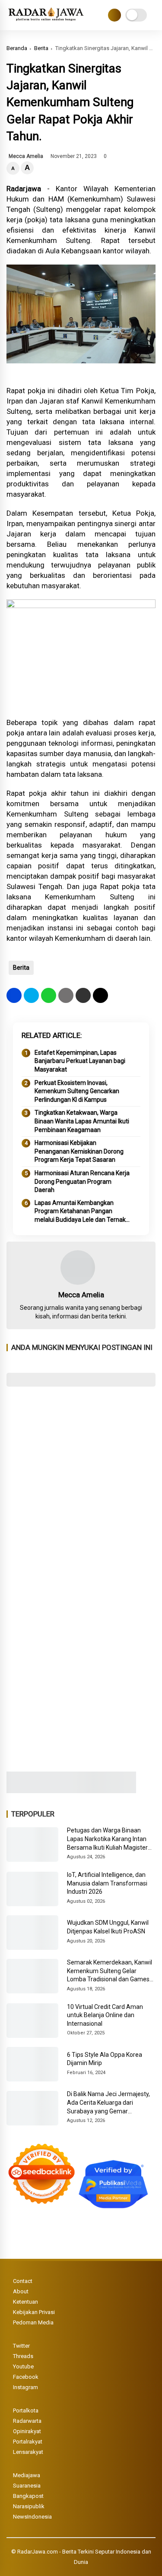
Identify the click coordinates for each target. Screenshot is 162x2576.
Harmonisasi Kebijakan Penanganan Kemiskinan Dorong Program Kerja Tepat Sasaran (79, 1151)
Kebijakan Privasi (34, 2312)
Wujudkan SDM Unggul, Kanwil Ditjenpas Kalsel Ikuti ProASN (108, 1927)
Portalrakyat (28, 2442)
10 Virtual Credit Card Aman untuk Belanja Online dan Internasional (105, 2015)
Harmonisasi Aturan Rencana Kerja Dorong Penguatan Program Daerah (82, 1181)
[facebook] (14, 995)
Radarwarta (27, 2421)
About (21, 2291)
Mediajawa (27, 2475)
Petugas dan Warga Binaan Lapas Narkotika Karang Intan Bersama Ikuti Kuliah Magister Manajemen (107, 1839)
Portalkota (26, 2410)
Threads (23, 2356)
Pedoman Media (33, 2322)
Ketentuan (25, 2302)
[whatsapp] (49, 995)
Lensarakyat (28, 2452)
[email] (83, 995)
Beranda (17, 48)
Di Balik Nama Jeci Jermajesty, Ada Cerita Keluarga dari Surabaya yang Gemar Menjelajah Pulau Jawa (108, 2103)
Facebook (26, 2377)
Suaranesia (27, 2486)
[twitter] (31, 995)
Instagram (25, 2387)
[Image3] (71, 1791)
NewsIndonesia (32, 2517)
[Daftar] (114, 15)
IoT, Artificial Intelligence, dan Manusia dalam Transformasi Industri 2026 (107, 1883)
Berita (41, 48)
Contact (23, 2281)
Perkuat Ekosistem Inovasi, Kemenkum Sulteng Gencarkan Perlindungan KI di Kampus (77, 1091)
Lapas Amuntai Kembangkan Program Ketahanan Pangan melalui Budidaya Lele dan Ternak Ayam (80, 1212)
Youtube (23, 2366)
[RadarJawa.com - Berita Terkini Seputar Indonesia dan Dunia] (46, 21)
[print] (66, 995)
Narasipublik (29, 2506)
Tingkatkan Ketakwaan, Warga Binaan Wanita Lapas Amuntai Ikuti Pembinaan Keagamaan (82, 1121)
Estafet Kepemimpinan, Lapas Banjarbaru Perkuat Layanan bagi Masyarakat (80, 1061)
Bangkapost (28, 2496)
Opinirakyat (27, 2431)
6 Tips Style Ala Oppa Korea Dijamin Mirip (105, 2059)
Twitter (21, 2346)
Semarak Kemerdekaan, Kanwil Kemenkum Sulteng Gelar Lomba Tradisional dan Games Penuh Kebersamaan (110, 1971)
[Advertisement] (81, 1480)
